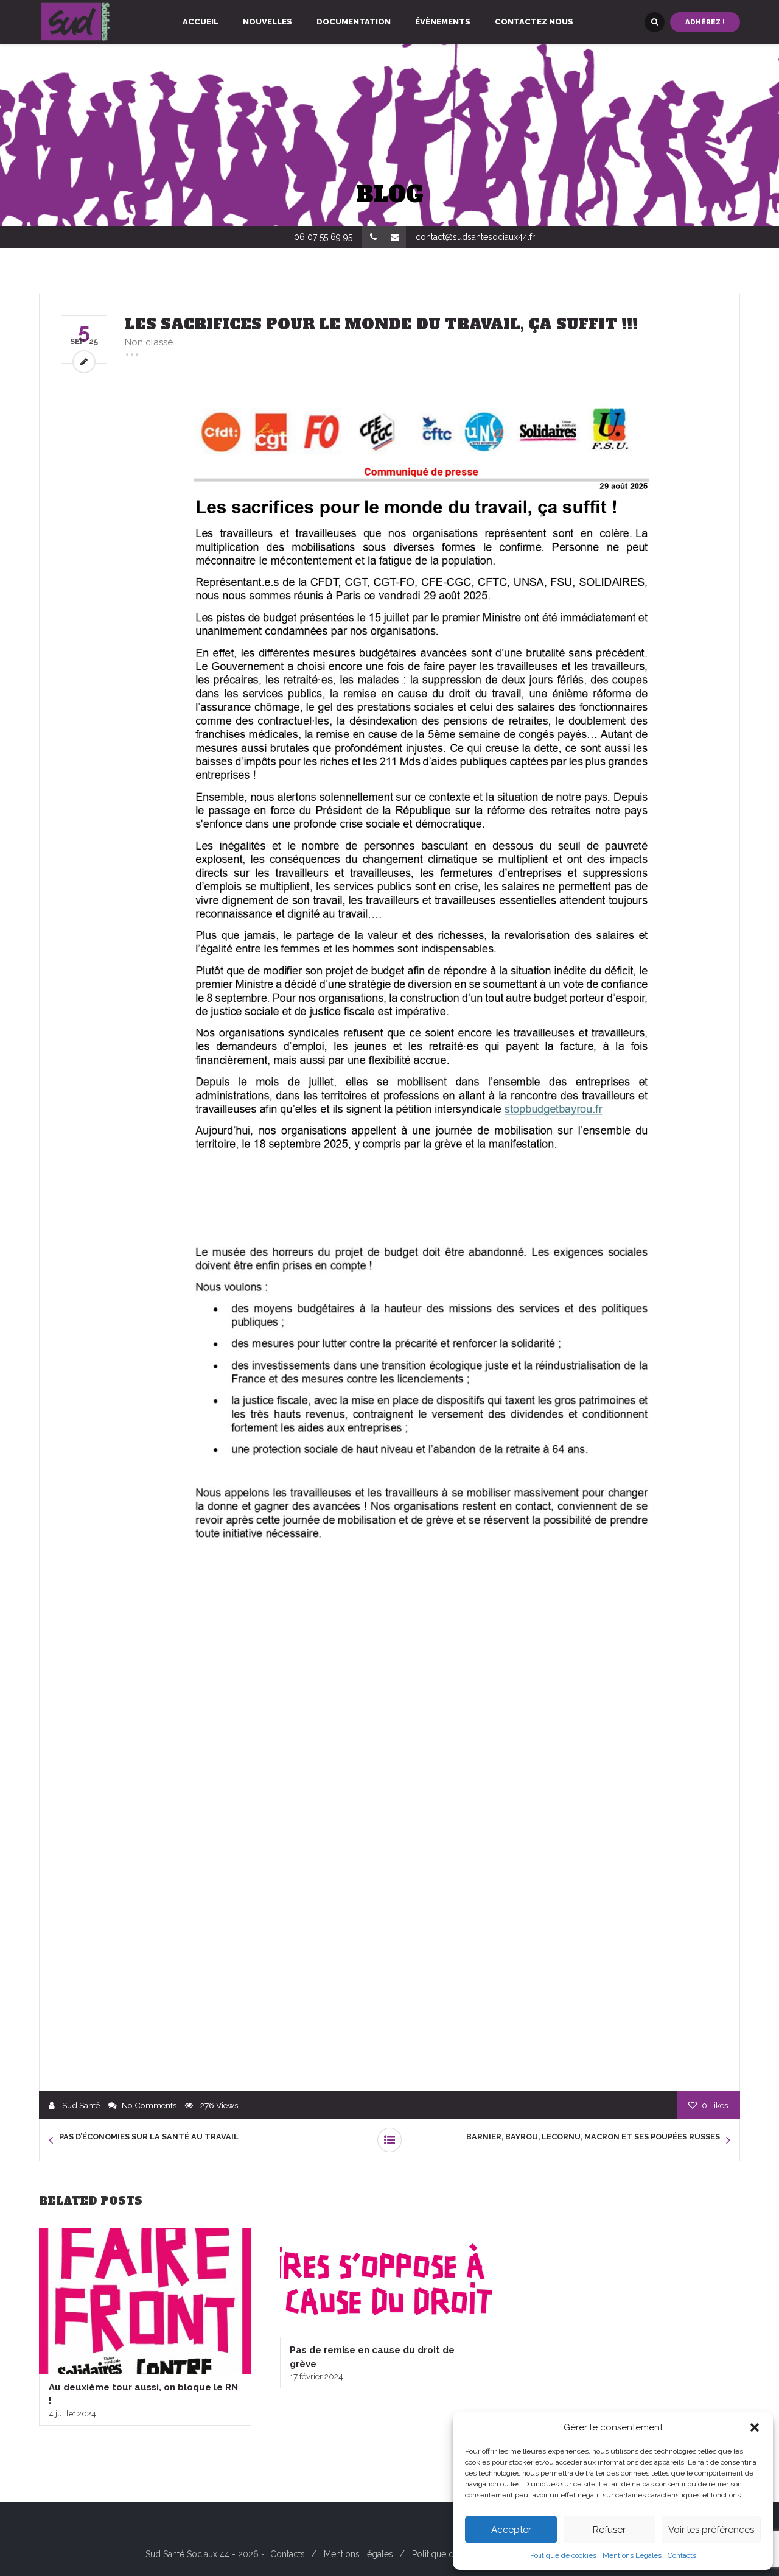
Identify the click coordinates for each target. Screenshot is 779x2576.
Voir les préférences (711, 2530)
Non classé (149, 342)
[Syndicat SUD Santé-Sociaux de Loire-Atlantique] (75, 22)
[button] (755, 2427)
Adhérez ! (705, 22)
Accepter (511, 2530)
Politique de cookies (563, 2555)
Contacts (682, 2555)
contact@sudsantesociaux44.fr (475, 237)
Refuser (609, 2530)
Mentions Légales (632, 2555)
